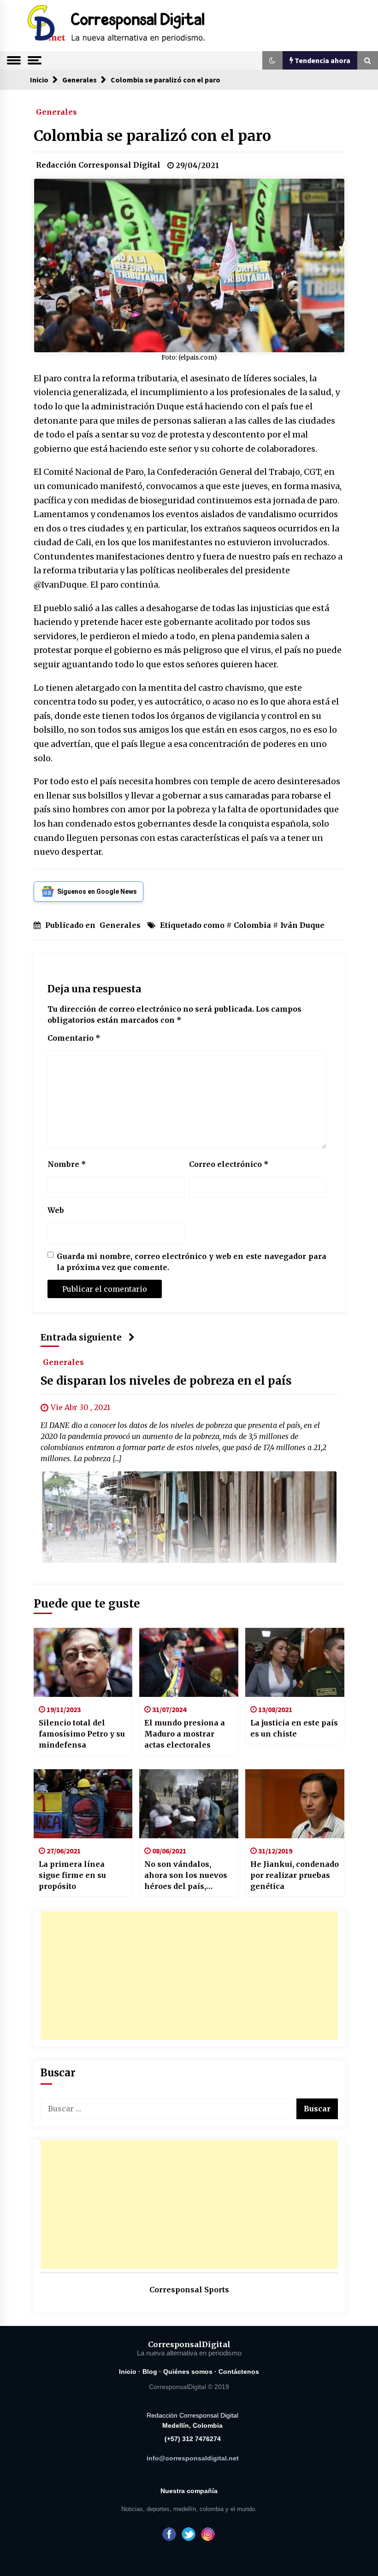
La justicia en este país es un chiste (294, 1728)
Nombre (67, 1164)
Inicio (128, 2372)
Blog (150, 2372)
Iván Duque (302, 925)
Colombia (252, 925)
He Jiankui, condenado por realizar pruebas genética (295, 1875)
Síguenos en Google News (97, 892)
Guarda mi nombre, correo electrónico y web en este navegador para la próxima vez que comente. (192, 1262)
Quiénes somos (188, 2372)
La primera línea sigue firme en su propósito (72, 1875)
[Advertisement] (189, 1976)
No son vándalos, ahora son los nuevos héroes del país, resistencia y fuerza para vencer (186, 1876)
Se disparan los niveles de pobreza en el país (166, 1381)
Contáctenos (239, 2372)
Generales (56, 111)
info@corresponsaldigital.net (193, 2458)
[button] (272, 60)
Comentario (74, 1038)
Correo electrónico (229, 1164)
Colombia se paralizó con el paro (152, 136)
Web (56, 1210)
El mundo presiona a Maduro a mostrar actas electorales (185, 1734)
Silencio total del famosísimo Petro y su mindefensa (82, 1734)
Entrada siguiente (81, 1338)
